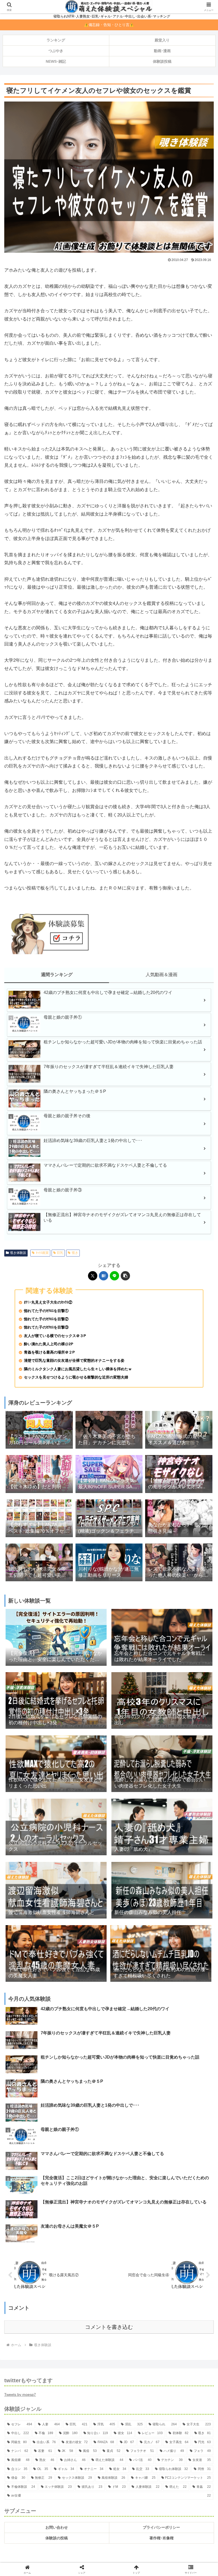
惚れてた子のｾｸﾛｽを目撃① (46, 1311)
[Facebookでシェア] (36, 1826)
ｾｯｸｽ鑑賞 (42, 1253)
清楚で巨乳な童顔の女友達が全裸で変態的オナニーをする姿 (74, 1361)
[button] (125, 1276)
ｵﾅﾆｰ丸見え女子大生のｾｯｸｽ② (48, 1302)
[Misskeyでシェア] (182, 1812)
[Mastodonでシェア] (85, 1812)
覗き (75, 1253)
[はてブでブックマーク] (104, 1276)
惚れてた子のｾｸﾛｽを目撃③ (46, 1327)
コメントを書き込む (109, 2327)
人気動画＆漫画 (162, 975)
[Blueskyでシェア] (133, 1812)
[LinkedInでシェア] (133, 1841)
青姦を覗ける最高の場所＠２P (49, 1352)
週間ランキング (57, 975)
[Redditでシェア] (133, 1826)
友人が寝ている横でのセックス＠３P (55, 1336)
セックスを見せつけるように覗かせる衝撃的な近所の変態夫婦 (76, 1377)
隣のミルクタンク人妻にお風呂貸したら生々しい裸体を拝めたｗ (78, 1369)
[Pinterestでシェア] (85, 1841)
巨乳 (60, 1253)
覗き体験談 (18, 1253)
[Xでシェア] (93, 1276)
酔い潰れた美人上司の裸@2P (49, 1344)
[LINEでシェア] (114, 1276)
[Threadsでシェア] (85, 1826)
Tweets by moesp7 (20, 2395)
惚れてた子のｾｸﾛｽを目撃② (46, 1319)
